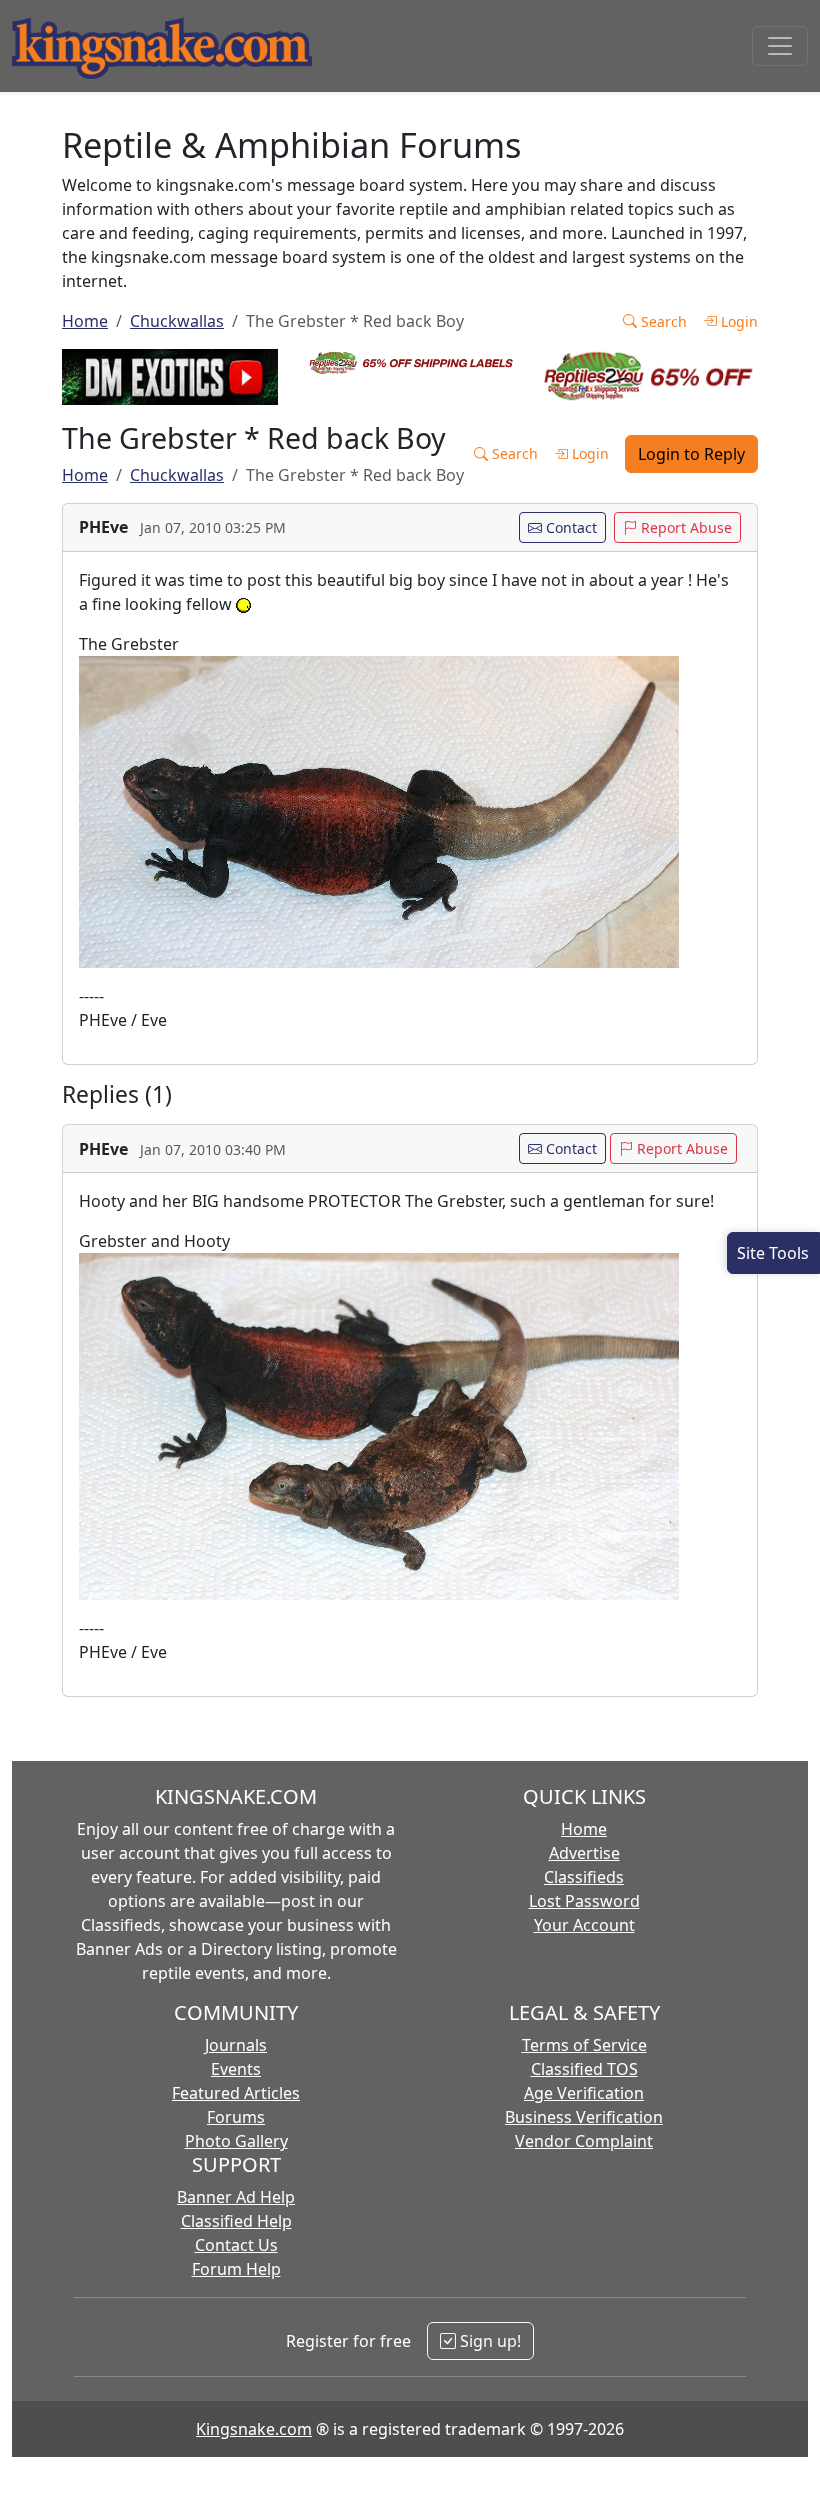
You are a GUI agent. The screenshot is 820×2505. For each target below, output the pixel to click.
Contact (569, 527)
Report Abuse (684, 527)
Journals (236, 2045)
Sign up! (488, 2341)
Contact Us (236, 2245)
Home (85, 321)
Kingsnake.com (254, 2429)
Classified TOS (584, 2069)
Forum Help (236, 2269)
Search (662, 321)
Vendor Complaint (584, 2141)
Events (236, 2069)
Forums (236, 2117)
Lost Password (584, 1901)
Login (737, 321)
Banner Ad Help (236, 2197)
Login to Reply (691, 454)
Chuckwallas (177, 321)
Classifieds (584, 1877)
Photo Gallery (236, 2141)
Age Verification (584, 2093)
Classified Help (236, 2221)
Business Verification (584, 2117)
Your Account (584, 1925)
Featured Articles (236, 2093)
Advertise (584, 1853)
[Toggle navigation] (780, 46)
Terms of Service (584, 2045)
